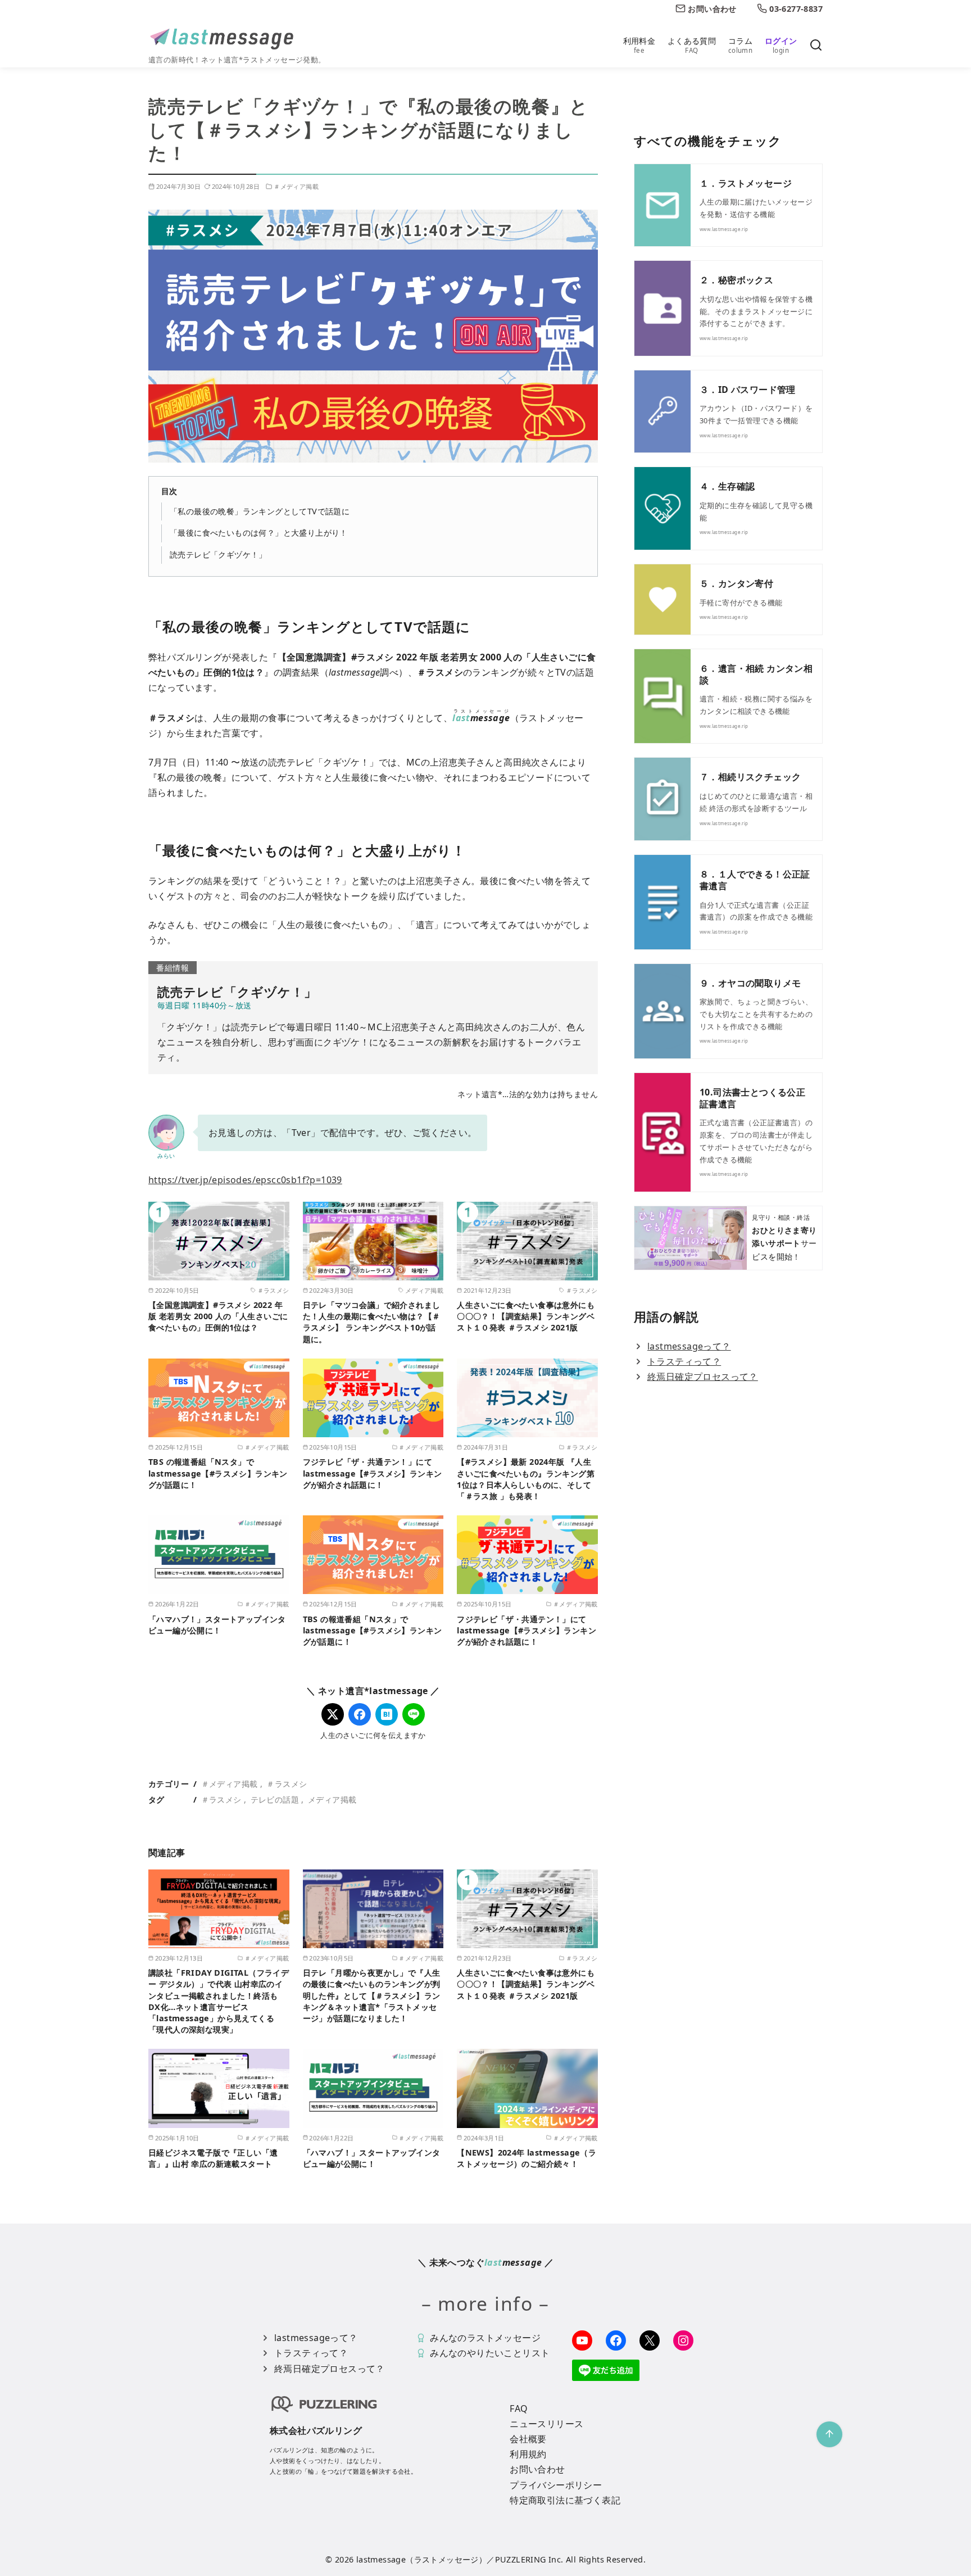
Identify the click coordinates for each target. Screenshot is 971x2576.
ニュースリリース (546, 2424)
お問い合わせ (537, 2469)
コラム (740, 45)
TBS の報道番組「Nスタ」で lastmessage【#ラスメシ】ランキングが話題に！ (218, 1473)
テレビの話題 (275, 1799)
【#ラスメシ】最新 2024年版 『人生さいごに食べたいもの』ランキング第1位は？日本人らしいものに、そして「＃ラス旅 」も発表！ (526, 1479)
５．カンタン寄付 (736, 583)
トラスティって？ (684, 1361)
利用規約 (528, 2454)
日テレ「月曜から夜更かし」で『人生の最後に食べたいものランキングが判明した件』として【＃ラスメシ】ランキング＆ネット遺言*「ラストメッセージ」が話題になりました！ (372, 1995)
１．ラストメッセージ (746, 183)
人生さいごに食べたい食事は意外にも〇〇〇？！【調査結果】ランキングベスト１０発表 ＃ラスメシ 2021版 (526, 1316)
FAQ (519, 2409)
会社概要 (528, 2439)
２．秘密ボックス (736, 280)
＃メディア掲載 (296, 186)
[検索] (816, 46)
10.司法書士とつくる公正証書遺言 (752, 1098)
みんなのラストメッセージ (485, 2338)
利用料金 (639, 45)
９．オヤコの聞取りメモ (750, 983)
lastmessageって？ (689, 1346)
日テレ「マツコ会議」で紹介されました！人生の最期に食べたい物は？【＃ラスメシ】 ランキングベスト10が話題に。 (372, 1322)
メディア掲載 (332, 1799)
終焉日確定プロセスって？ (703, 1377)
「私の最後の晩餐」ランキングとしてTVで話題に (260, 511)
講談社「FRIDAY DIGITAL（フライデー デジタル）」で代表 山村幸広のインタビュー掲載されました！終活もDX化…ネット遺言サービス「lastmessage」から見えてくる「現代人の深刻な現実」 (219, 2001)
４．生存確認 (727, 486)
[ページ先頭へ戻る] (829, 2434)
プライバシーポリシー (556, 2485)
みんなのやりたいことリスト (490, 2353)
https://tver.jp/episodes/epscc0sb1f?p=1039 (245, 1180)
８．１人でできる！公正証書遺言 (755, 880)
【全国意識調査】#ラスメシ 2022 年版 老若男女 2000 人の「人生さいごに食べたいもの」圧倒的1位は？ (218, 1316)
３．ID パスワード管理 (748, 390)
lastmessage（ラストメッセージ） (421, 2559)
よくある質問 (692, 45)
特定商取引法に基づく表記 (565, 2500)
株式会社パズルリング (316, 2430)
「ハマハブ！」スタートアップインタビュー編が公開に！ (217, 1625)
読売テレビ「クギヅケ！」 (218, 554)
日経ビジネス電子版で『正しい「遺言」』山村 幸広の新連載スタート (213, 2158)
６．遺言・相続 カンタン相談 (756, 674)
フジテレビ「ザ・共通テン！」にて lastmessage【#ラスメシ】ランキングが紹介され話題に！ (373, 1473)
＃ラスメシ (287, 1784)
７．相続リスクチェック (750, 777)
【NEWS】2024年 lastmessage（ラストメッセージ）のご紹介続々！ (527, 2158)
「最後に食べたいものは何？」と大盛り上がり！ (259, 533)
